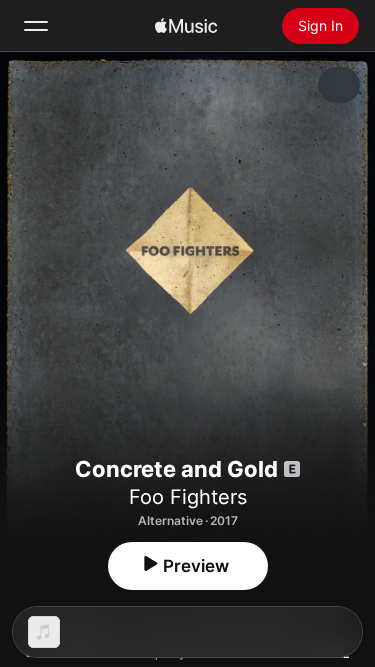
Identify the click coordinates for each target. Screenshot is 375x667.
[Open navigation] (36, 26)
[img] (186, 26)
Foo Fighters (188, 497)
